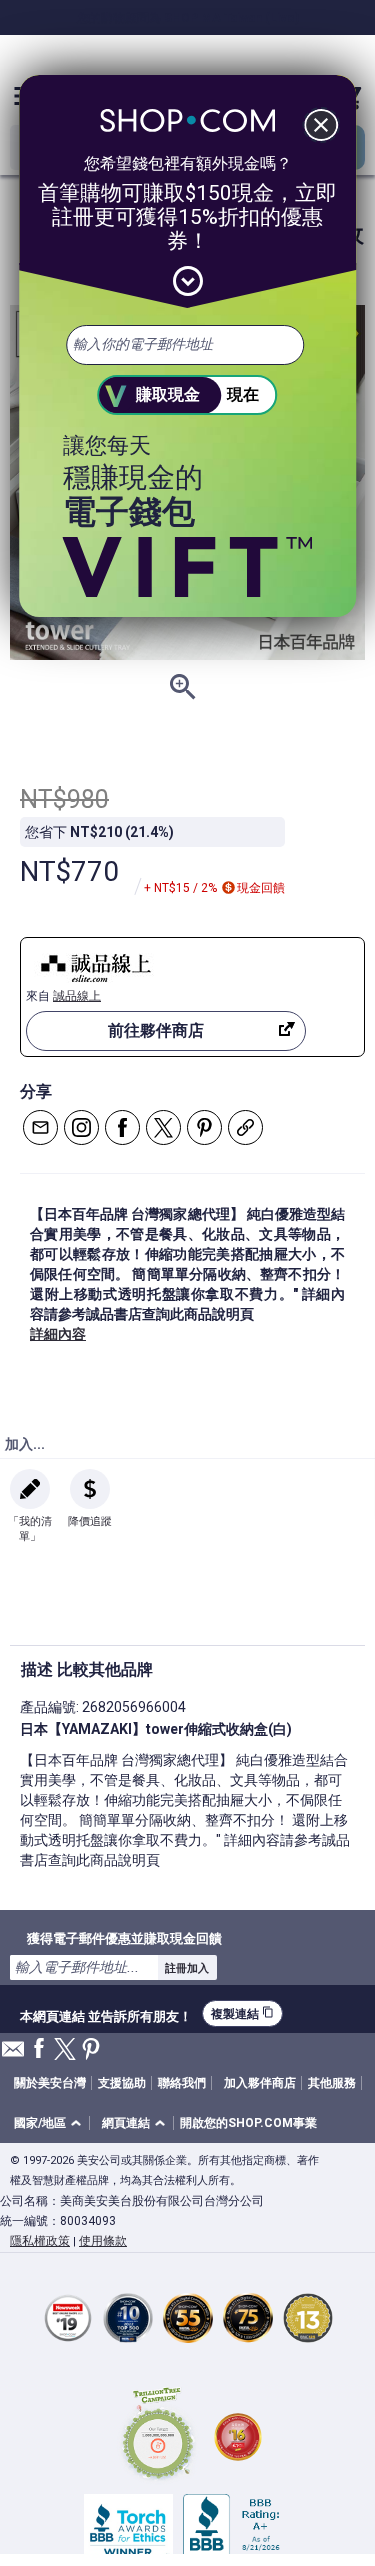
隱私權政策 (40, 2241)
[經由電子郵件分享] (40, 1127)
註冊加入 (187, 1968)
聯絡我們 (182, 2083)
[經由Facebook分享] (122, 1127)
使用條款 (103, 2241)
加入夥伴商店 (260, 2083)
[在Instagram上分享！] (81, 1127)
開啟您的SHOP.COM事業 (248, 2123)
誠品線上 (77, 996)
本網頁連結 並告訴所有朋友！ (106, 2014)
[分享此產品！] (245, 1127)
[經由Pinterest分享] (204, 1127)
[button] (51, 2123)
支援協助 (122, 2083)
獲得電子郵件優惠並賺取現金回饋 (124, 1938)
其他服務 (332, 2083)
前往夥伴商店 (156, 1030)
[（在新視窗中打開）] (158, 2436)
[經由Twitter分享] (163, 1127)
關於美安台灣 (50, 2083)
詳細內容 (58, 1334)
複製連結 (242, 2013)
